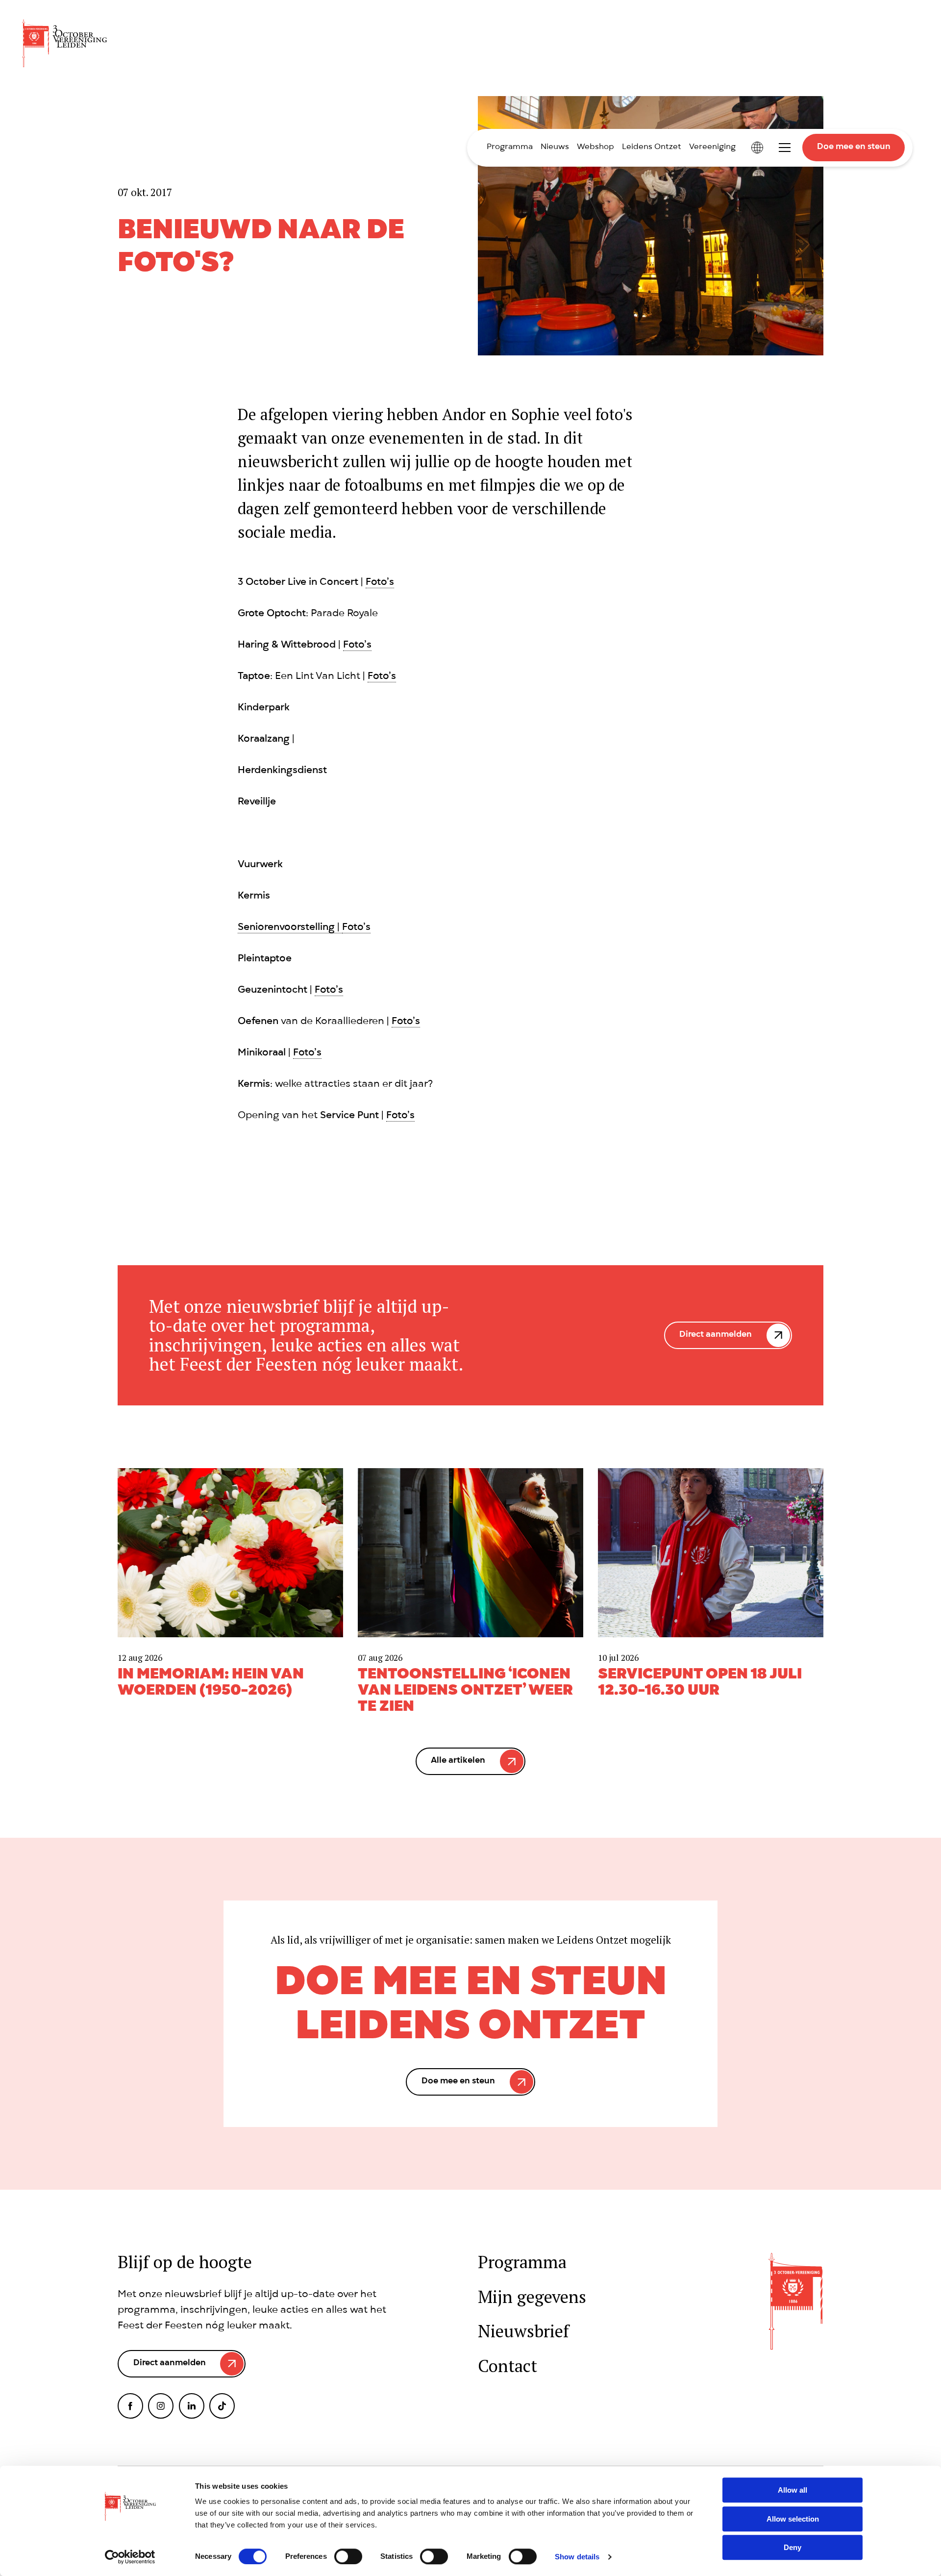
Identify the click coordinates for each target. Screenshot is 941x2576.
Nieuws (555, 148)
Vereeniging (712, 148)
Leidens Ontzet (652, 148)
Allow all (792, 2490)
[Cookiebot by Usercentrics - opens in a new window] (130, 2557)
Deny (792, 2547)
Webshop (595, 148)
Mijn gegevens (532, 2297)
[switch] (348, 2556)
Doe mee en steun (854, 147)
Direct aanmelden (716, 1335)
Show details (577, 2557)
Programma (510, 148)
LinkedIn (192, 2406)
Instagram (161, 2406)
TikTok (222, 2406)
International (757, 148)
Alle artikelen (458, 1761)
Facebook (130, 2406)
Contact (508, 2366)
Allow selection (793, 2519)
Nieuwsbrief (523, 2331)
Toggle (785, 148)
